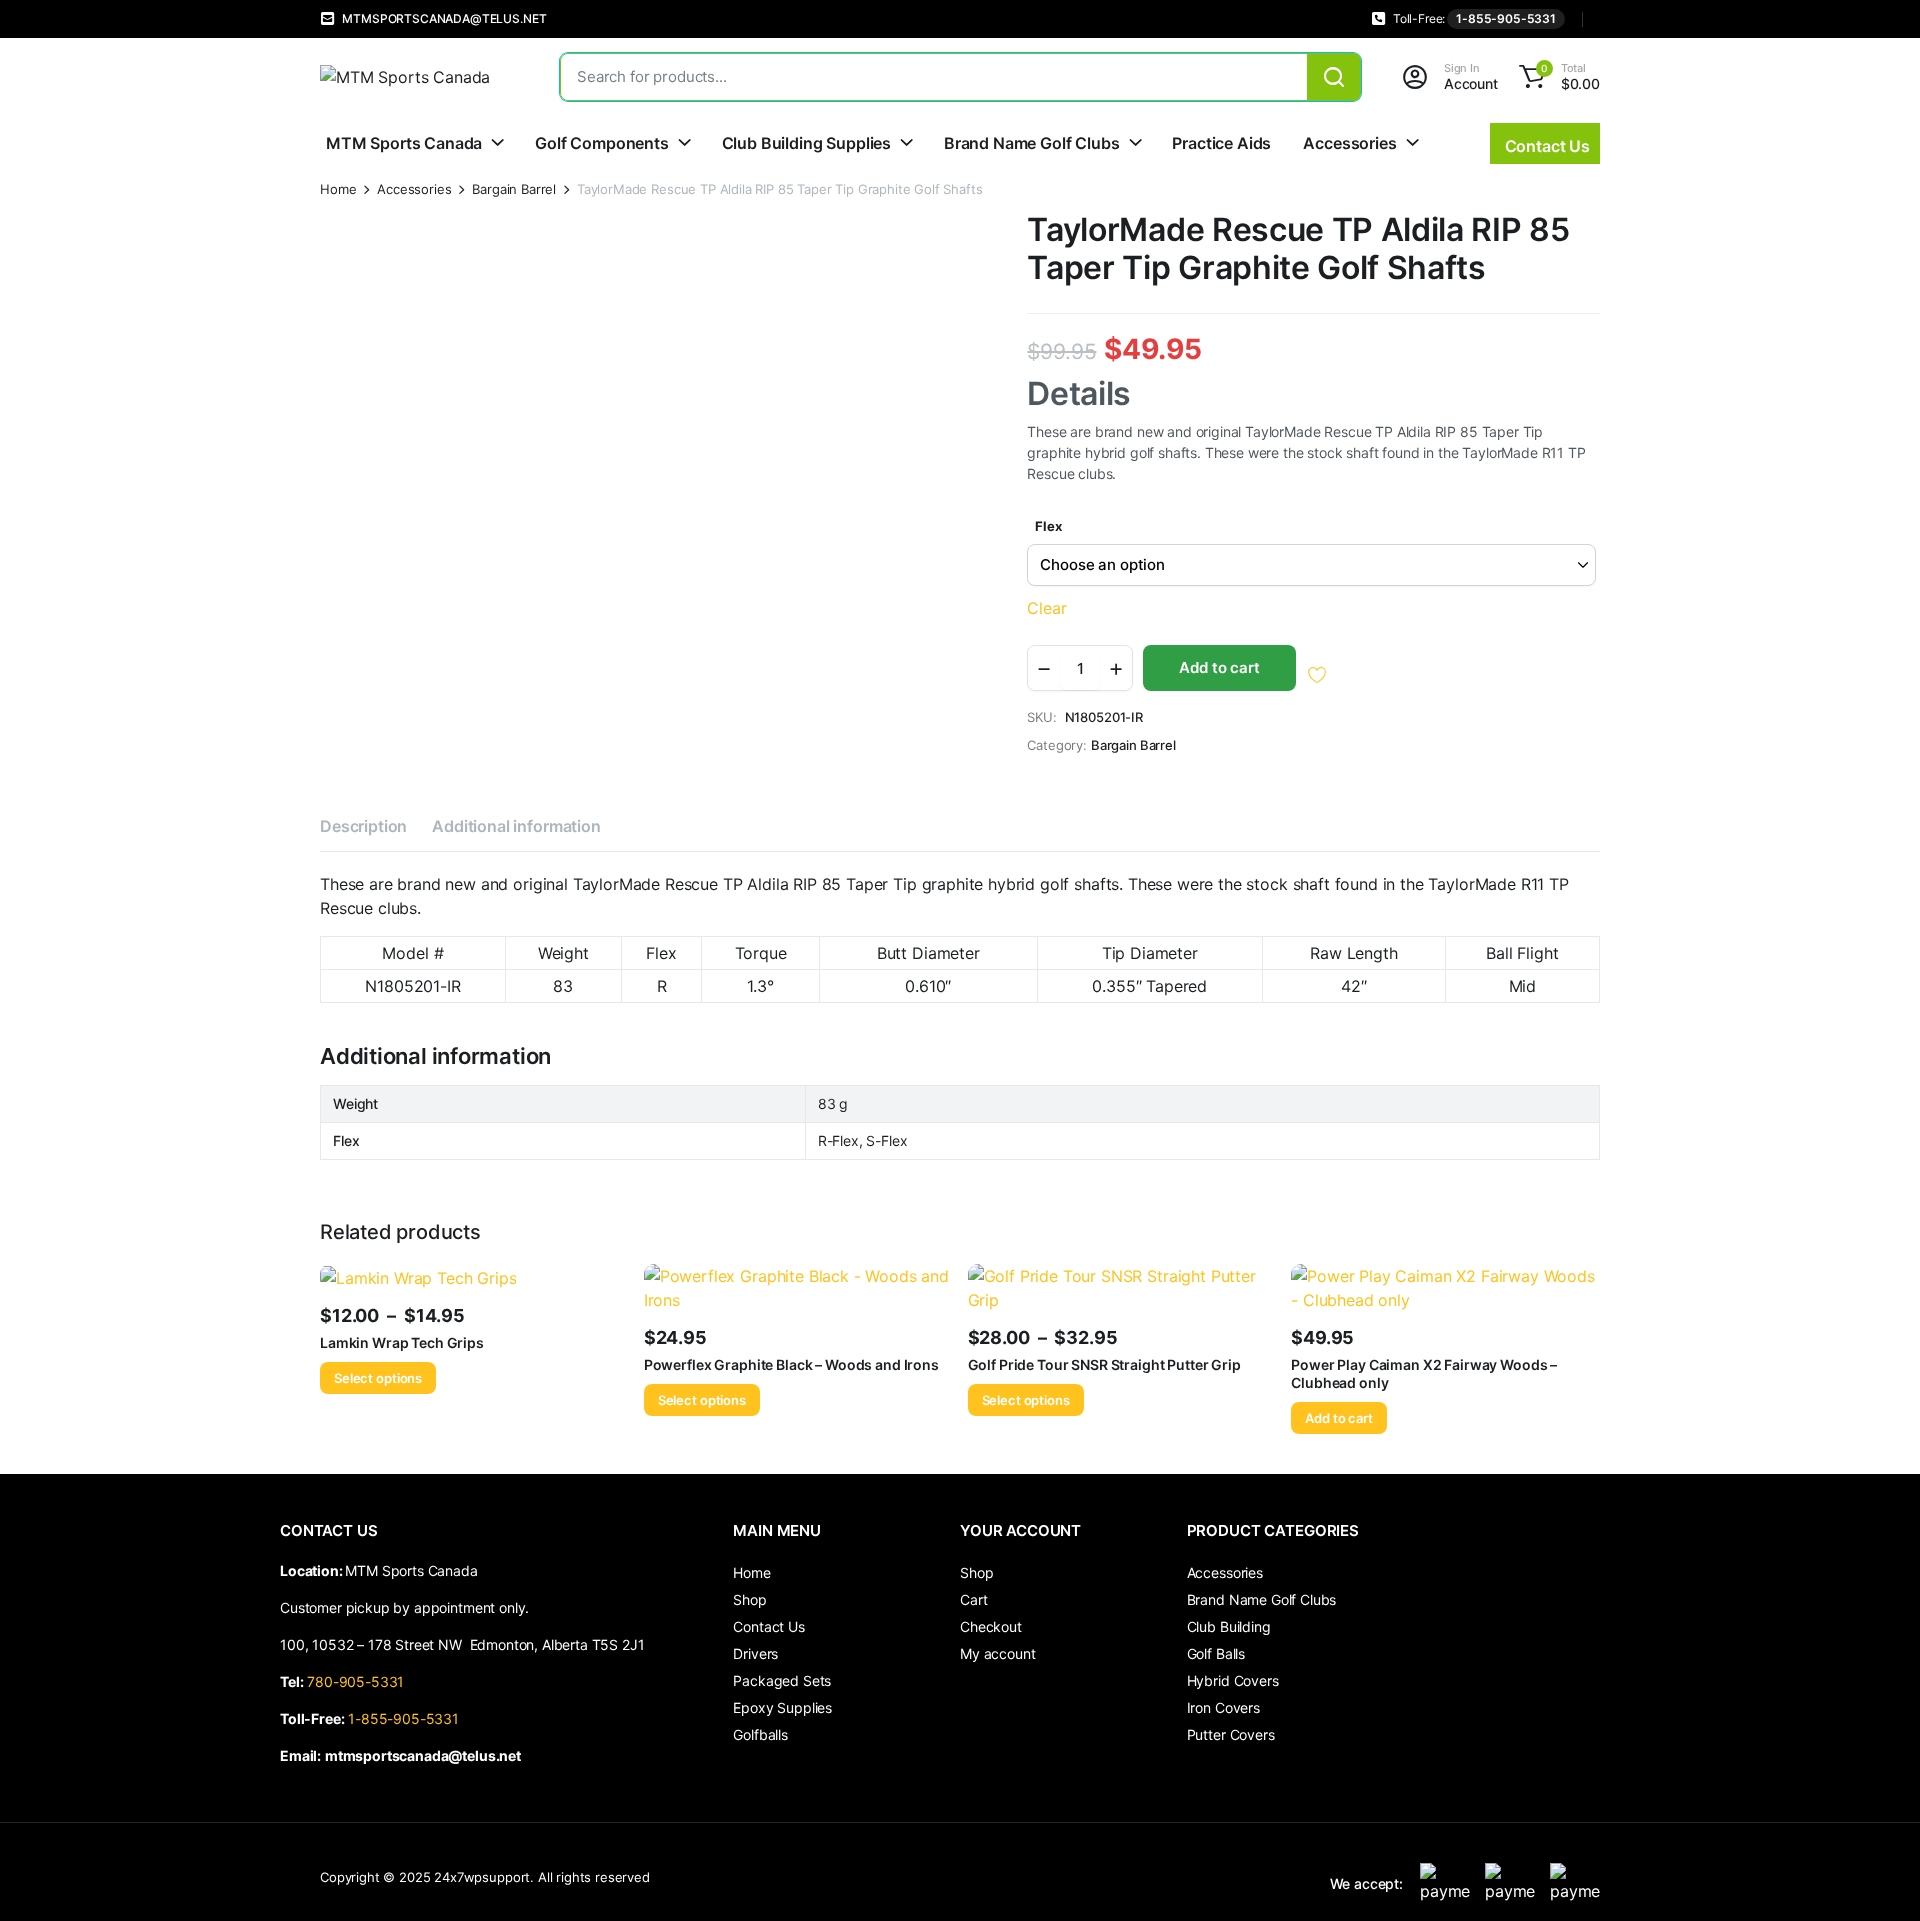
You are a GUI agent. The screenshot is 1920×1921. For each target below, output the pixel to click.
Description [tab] (363, 826)
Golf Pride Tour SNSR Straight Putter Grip (1104, 1364)
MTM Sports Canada (404, 143)
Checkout (991, 1626)
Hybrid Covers (1233, 1680)
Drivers (755, 1653)
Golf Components (602, 143)
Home (338, 189)
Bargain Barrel (514, 189)
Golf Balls (1216, 1653)
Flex (1048, 526)
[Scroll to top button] (1875, 1876)
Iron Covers (1223, 1707)
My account (997, 1653)
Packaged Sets (782, 1680)
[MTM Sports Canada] (420, 77)
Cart (973, 1599)
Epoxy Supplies (782, 1707)
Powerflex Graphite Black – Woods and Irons (791, 1364)
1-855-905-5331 (1506, 18)
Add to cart (1219, 667)
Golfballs (760, 1734)
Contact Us (768, 1626)
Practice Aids (1221, 143)
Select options (378, 1378)
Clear (1046, 608)
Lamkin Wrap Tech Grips (402, 1342)
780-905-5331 (359, 1681)
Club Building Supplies (806, 143)
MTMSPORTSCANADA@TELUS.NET (444, 18)
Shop (749, 1599)
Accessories (1349, 143)
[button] (1556, 77)
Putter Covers (1231, 1734)
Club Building (1229, 1626)
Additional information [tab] (516, 826)
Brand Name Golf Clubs (1032, 143)
